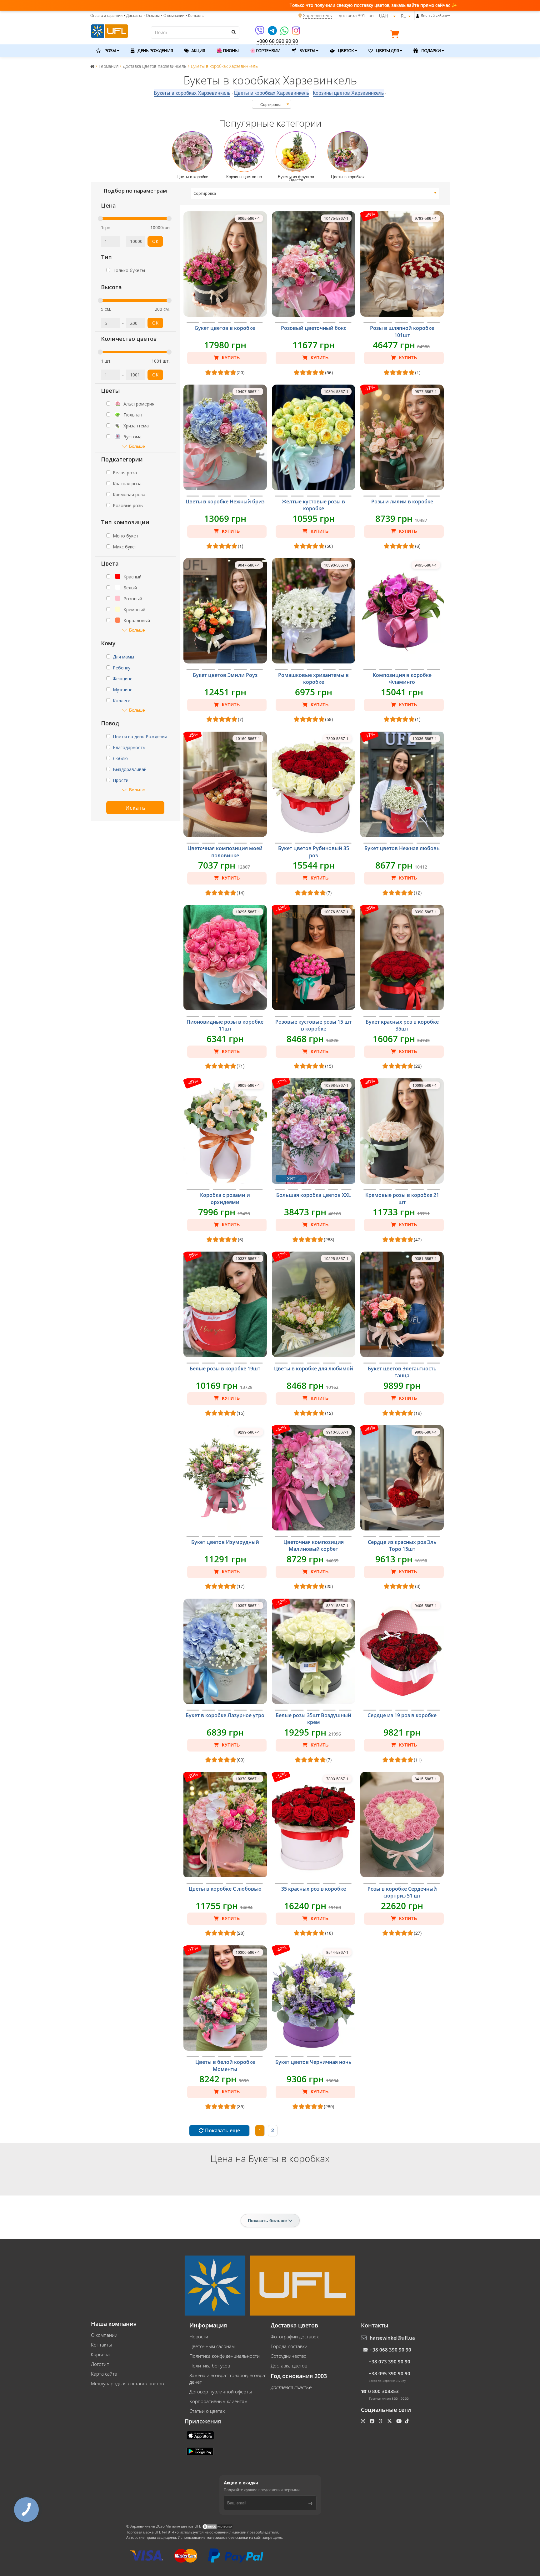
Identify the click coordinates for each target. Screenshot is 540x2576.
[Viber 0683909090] (260, 33)
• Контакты (195, 15)
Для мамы (123, 657)
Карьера (100, 2354)
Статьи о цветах (207, 2411)
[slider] (100, 219)
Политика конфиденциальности (225, 2356)
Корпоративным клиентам (218, 2401)
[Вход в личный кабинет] (418, 16)
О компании (104, 2335)
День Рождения (155, 50)
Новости (199, 2337)
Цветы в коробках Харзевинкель (272, 93)
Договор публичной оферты (221, 2392)
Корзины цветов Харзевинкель (348, 93)
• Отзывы (152, 15)
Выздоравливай (130, 769)
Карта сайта (104, 2374)
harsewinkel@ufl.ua (392, 2338)
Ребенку (122, 668)
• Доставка (133, 15)
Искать (135, 808)
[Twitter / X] (390, 2421)
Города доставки (289, 2346)
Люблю (120, 758)
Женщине (123, 679)
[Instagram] (296, 33)
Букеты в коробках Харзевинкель (192, 93)
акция (198, 50)
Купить (230, 358)
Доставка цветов (289, 2366)
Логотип (100, 2364)
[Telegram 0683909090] (273, 33)
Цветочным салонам (212, 2346)
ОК (155, 241)
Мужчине (123, 690)
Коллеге (122, 701)
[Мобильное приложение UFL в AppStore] (201, 2435)
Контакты (101, 2345)
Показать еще (222, 2130)
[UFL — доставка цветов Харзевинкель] (110, 30)
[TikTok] (408, 2421)
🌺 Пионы (227, 50)
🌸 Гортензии (265, 50)
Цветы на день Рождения (140, 736)
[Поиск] (233, 32)
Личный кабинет (435, 16)
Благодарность (129, 747)
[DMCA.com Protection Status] (217, 2526)
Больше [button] (137, 446)
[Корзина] (396, 35)
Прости (121, 780)
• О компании (173, 15)
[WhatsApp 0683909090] (285, 33)
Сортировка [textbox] (271, 104)
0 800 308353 (383, 2391)
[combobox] (272, 104)
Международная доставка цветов (127, 2383)
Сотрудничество (289, 2356)
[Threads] (381, 2421)
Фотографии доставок (295, 2337)
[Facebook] (373, 2421)
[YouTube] (400, 2421)
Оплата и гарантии (106, 15)
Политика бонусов (210, 2366)
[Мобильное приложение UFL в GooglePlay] (201, 2451)
